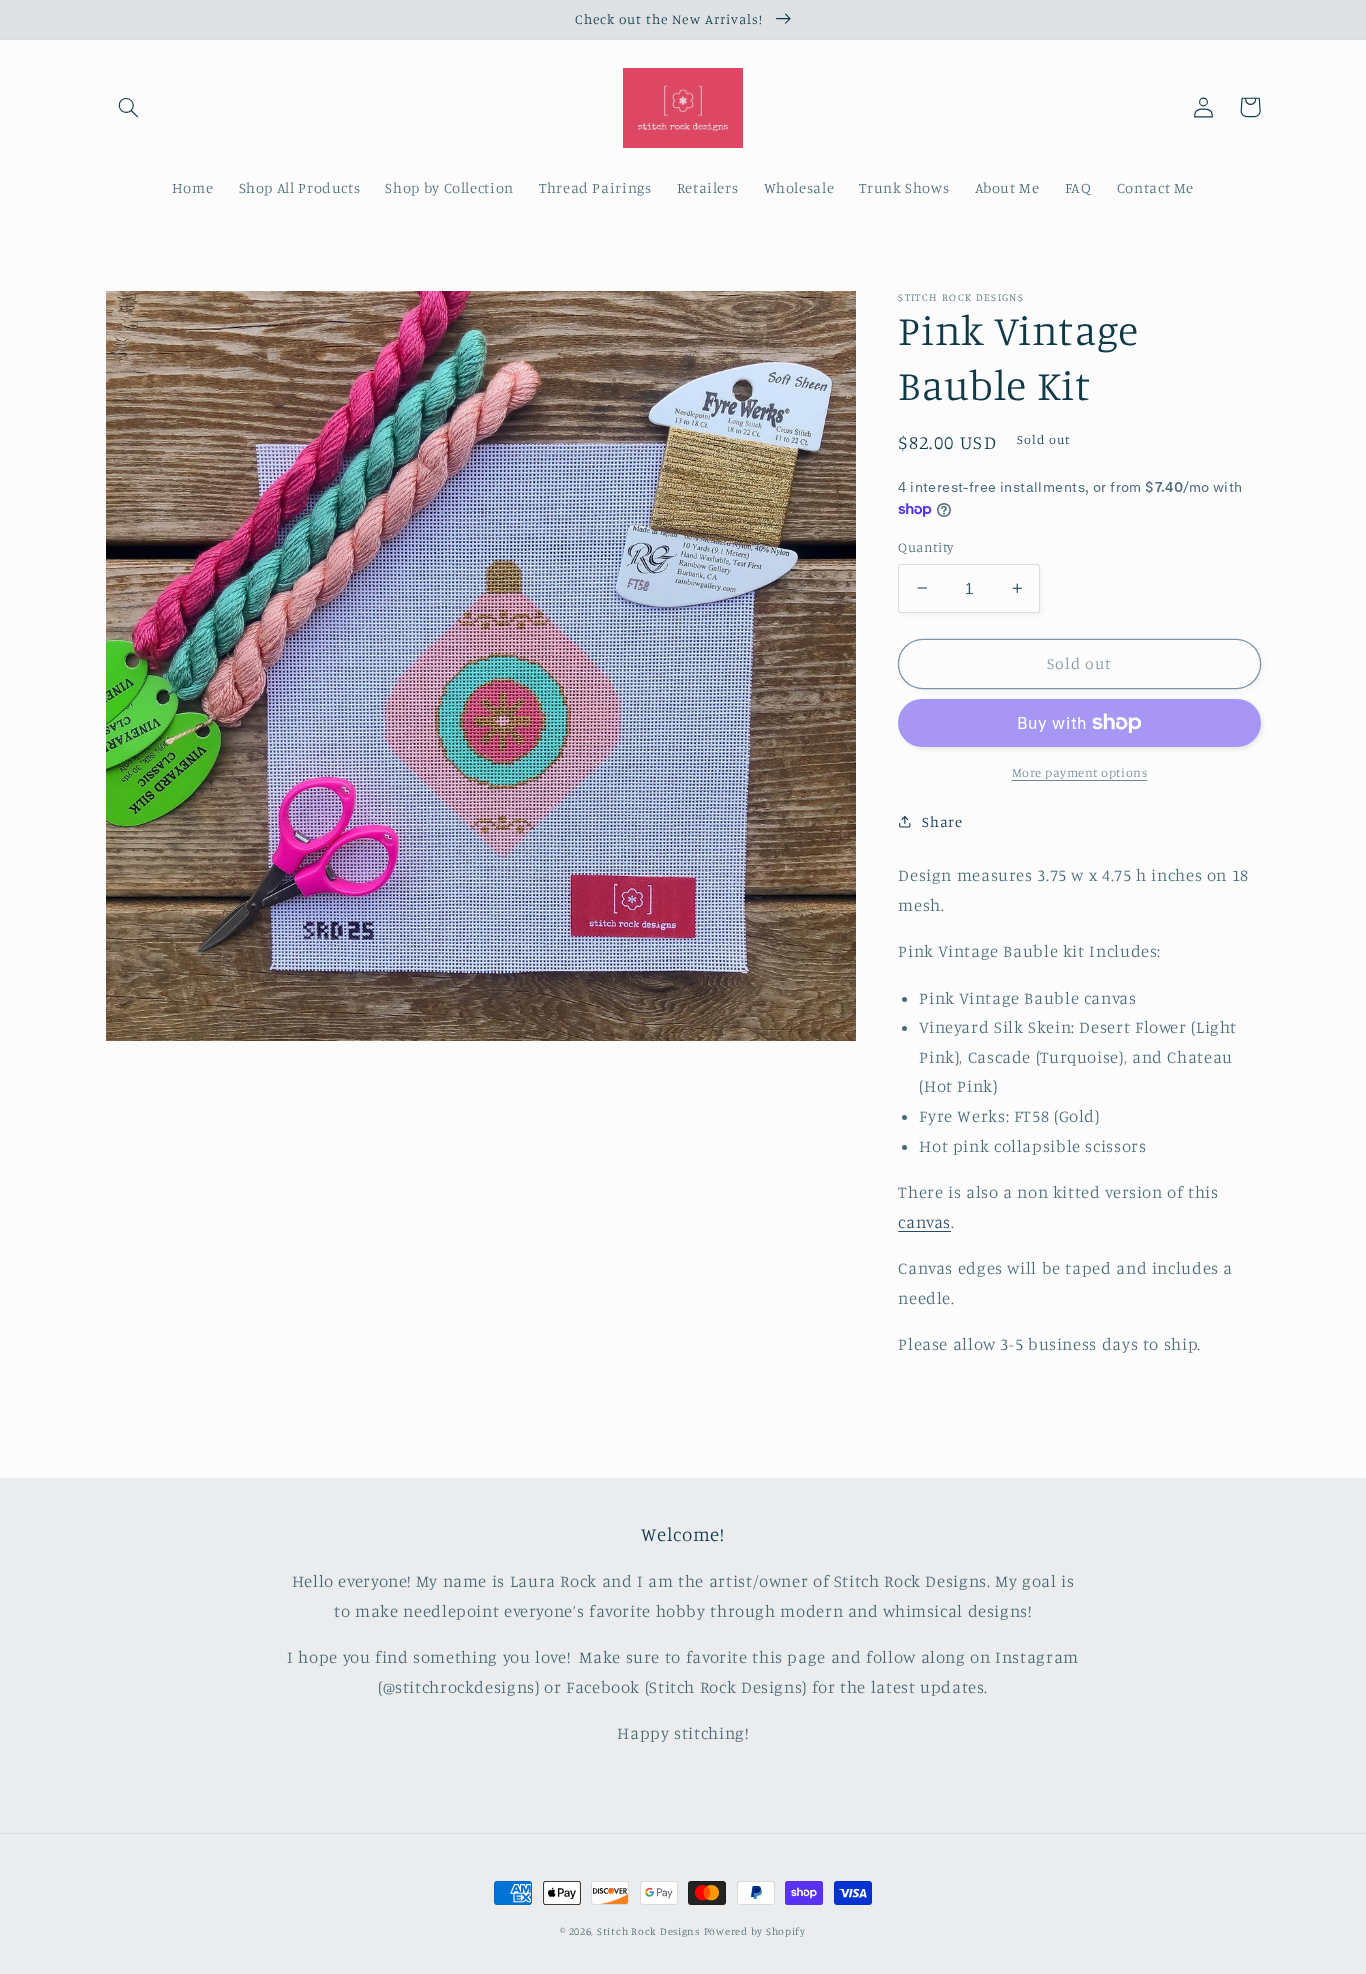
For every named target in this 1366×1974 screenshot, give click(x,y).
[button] (129, 107)
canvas (924, 1221)
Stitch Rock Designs (648, 1931)
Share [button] (942, 821)
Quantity (925, 547)
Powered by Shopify (755, 1931)
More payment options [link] (1080, 772)
